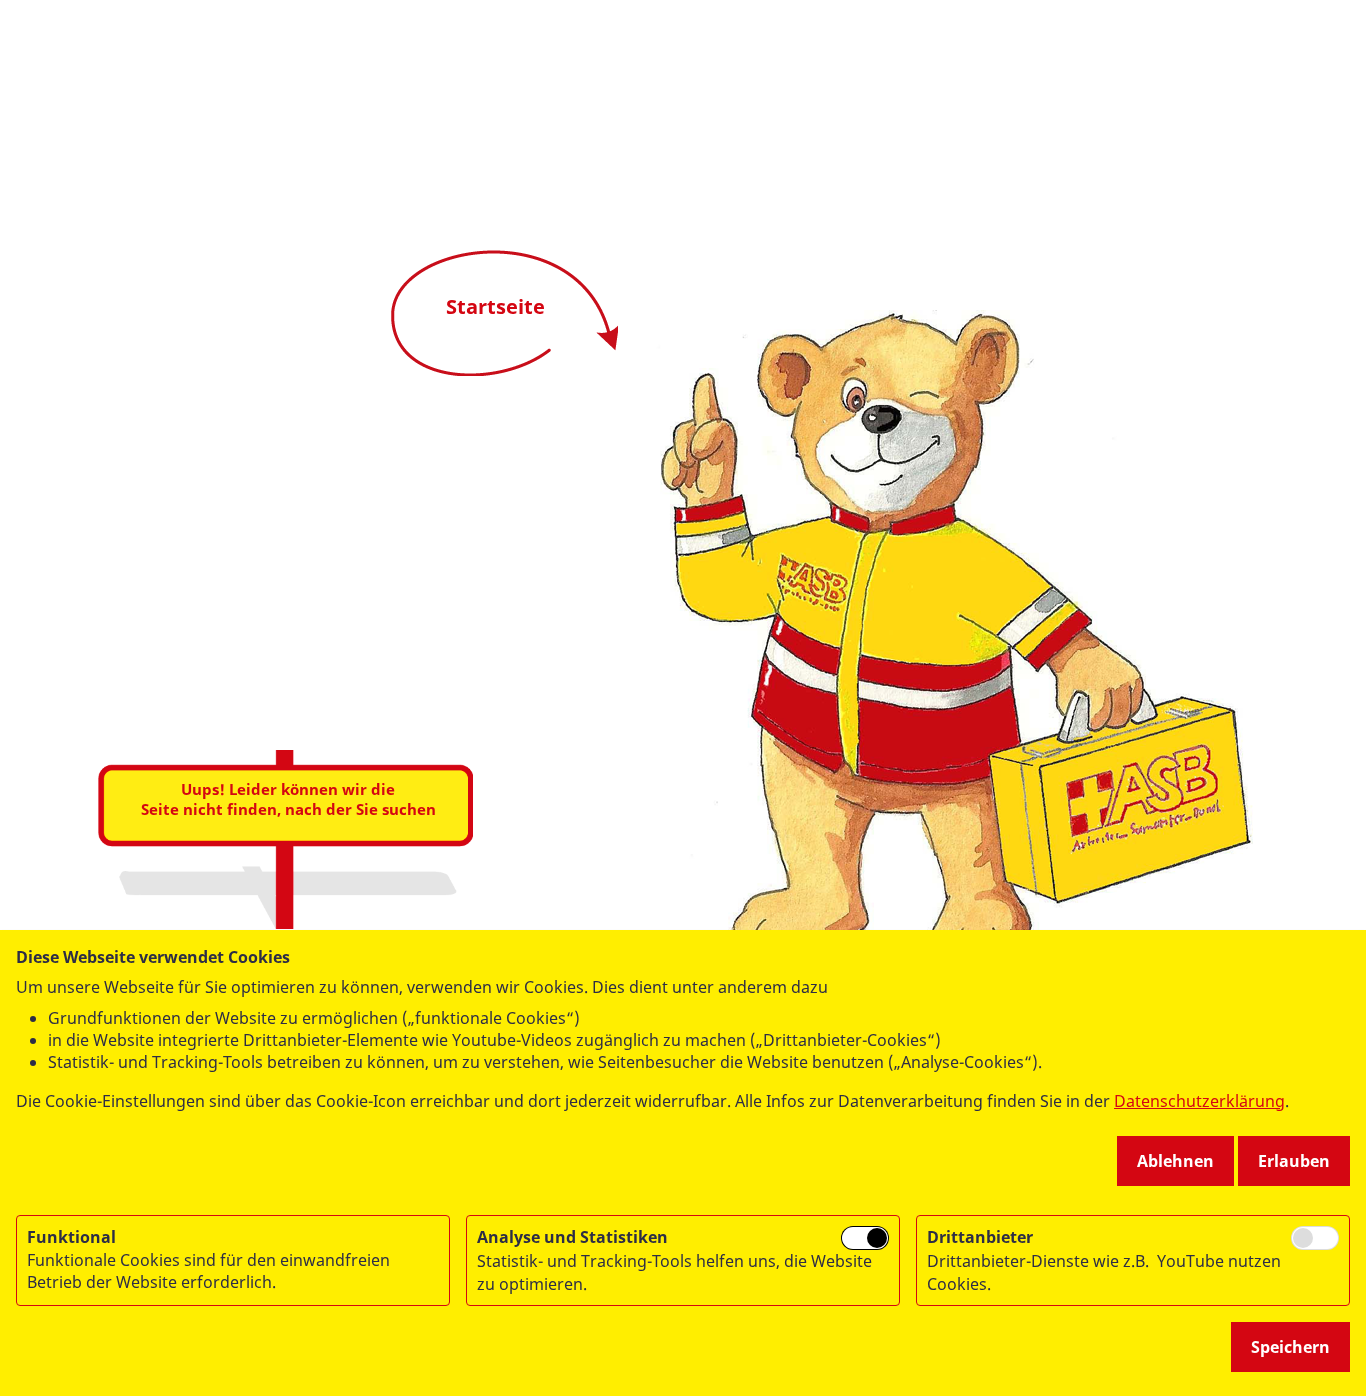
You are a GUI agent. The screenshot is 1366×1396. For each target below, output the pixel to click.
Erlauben (1294, 1161)
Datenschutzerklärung (1199, 1101)
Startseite (495, 306)
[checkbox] (865, 1238)
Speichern (1290, 1347)
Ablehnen (1175, 1161)
